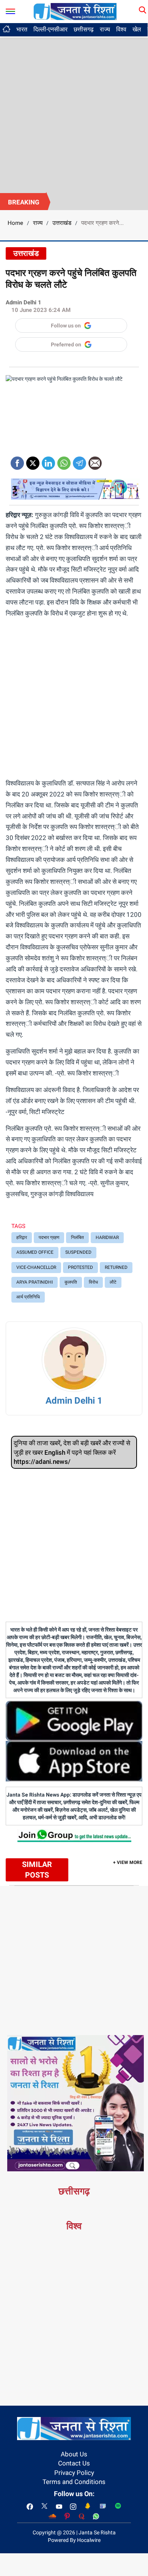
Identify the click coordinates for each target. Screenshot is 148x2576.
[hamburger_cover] (10, 10)
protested (80, 1267)
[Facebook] (17, 461)
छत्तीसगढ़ (84, 29)
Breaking (24, 202)
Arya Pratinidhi (35, 1282)
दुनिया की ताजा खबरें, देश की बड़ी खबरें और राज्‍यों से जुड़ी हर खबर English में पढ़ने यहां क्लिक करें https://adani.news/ (72, 1452)
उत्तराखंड (62, 223)
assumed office (35, 1252)
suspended (78, 1252)
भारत (22, 29)
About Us (74, 2454)
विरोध (93, 1282)
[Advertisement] (74, 115)
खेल (137, 29)
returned (116, 1267)
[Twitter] (33, 461)
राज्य (105, 29)
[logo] (75, 11)
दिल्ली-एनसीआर (50, 29)
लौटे (113, 1282)
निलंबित (77, 1237)
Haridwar (107, 1237)
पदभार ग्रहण (49, 1237)
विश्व (121, 29)
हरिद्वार (22, 1237)
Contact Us (74, 2463)
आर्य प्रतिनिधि (28, 1297)
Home (15, 223)
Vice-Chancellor (36, 1267)
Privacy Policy (74, 2473)
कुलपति (71, 1282)
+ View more (128, 1862)
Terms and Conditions (74, 2482)
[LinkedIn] (48, 461)
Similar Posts (37, 1870)
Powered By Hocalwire (74, 2540)
